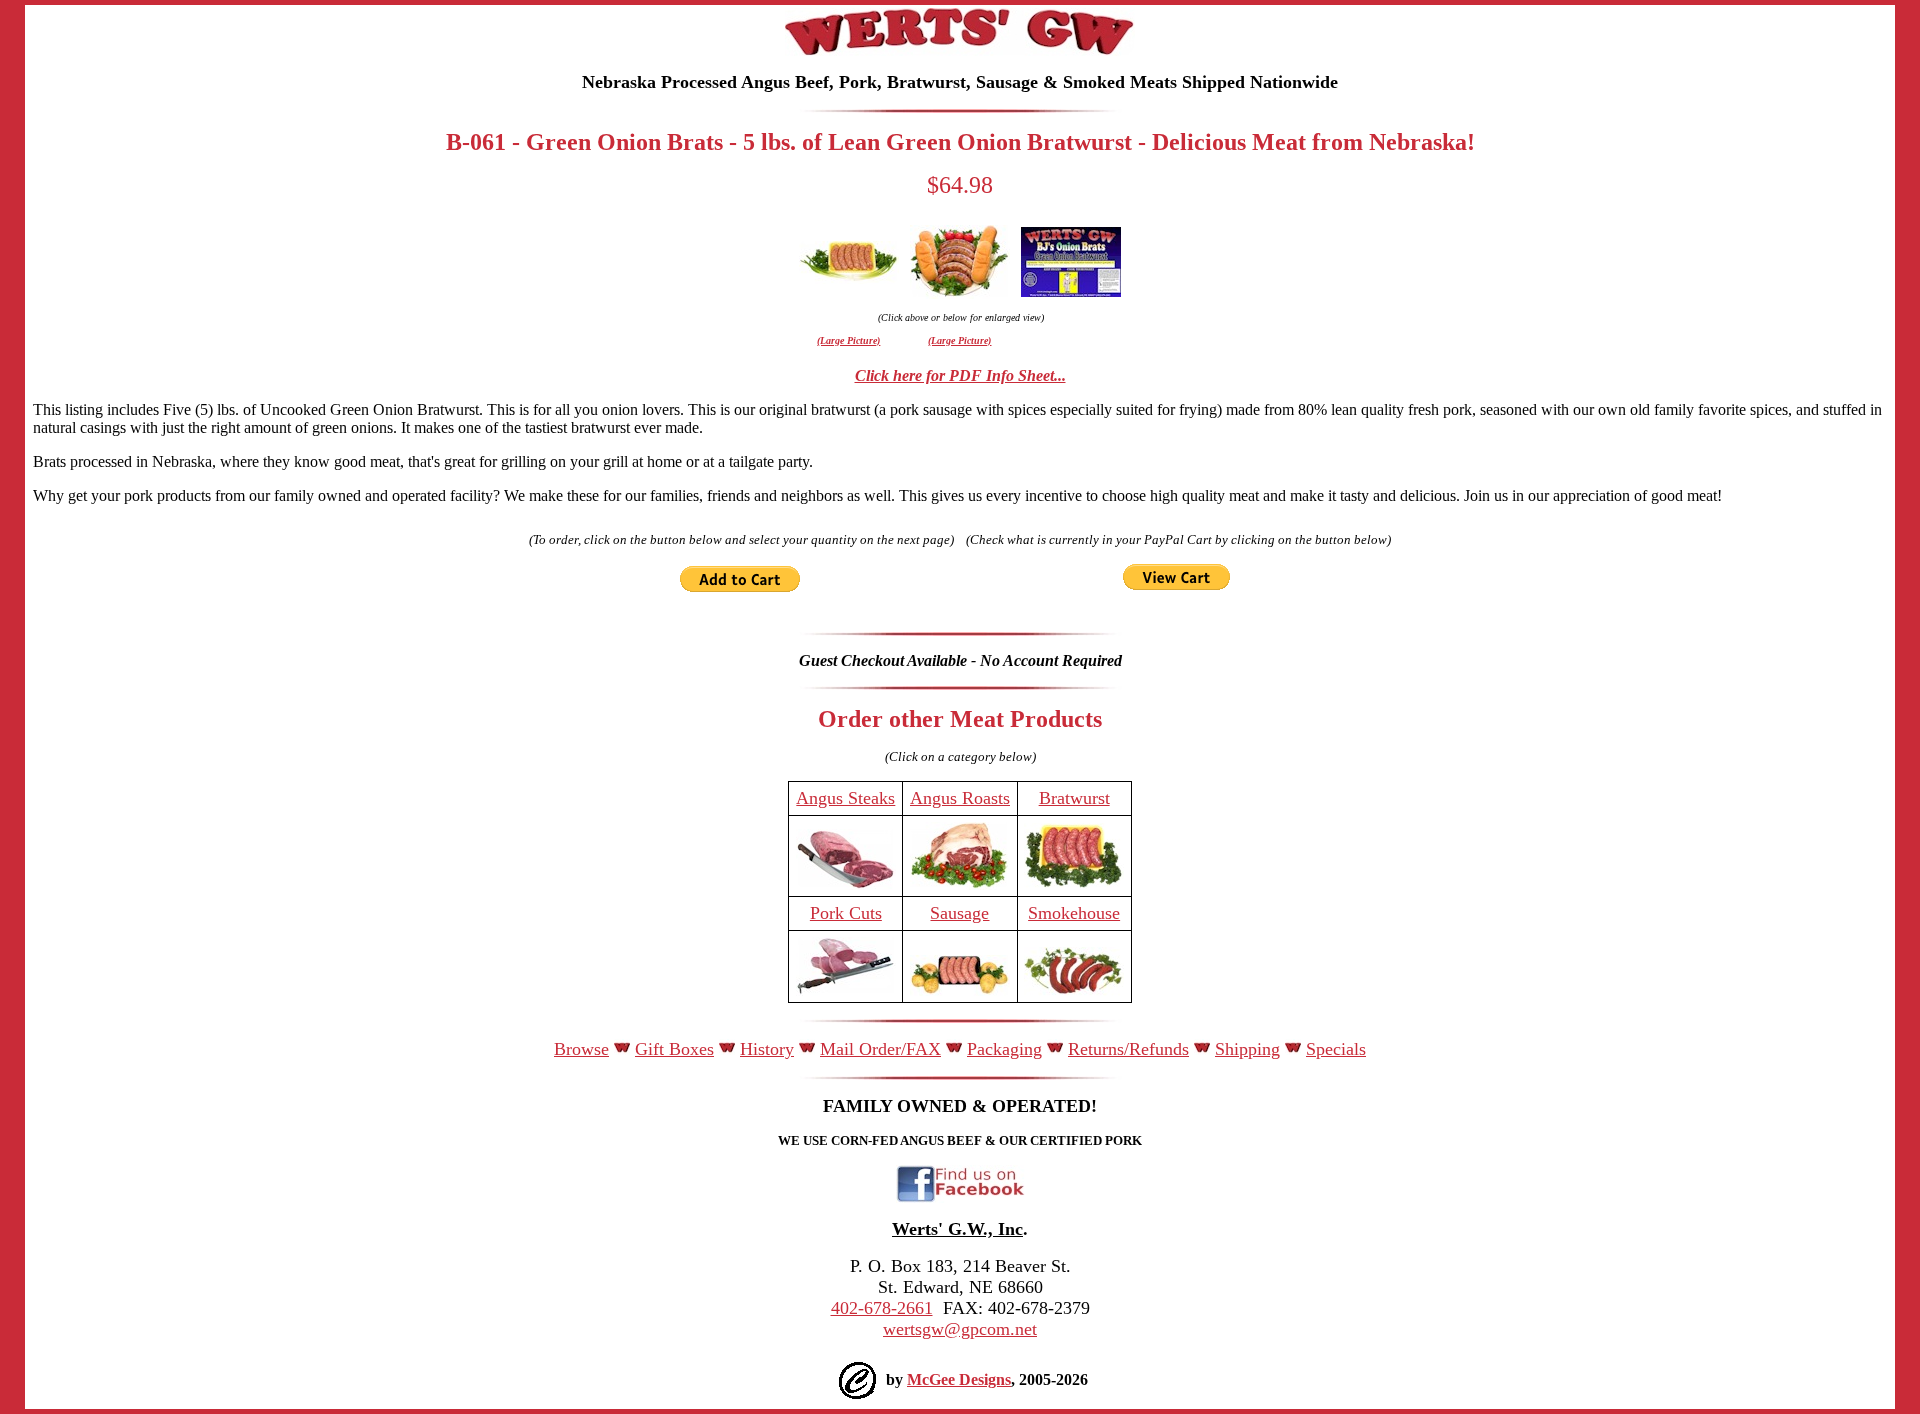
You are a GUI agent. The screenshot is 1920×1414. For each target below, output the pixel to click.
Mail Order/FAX (880, 1049)
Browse (581, 1049)
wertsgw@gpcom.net (960, 1329)
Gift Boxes (674, 1049)
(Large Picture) (848, 340)
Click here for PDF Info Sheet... (960, 375)
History (767, 1049)
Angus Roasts (960, 798)
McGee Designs (959, 1379)
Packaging (1004, 1049)
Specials (1336, 1049)
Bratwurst (1074, 798)
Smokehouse (1074, 913)
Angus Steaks (845, 798)
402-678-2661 (882, 1308)
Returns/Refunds (1128, 1049)
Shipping (1247, 1049)
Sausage (959, 913)
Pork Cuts (846, 913)
